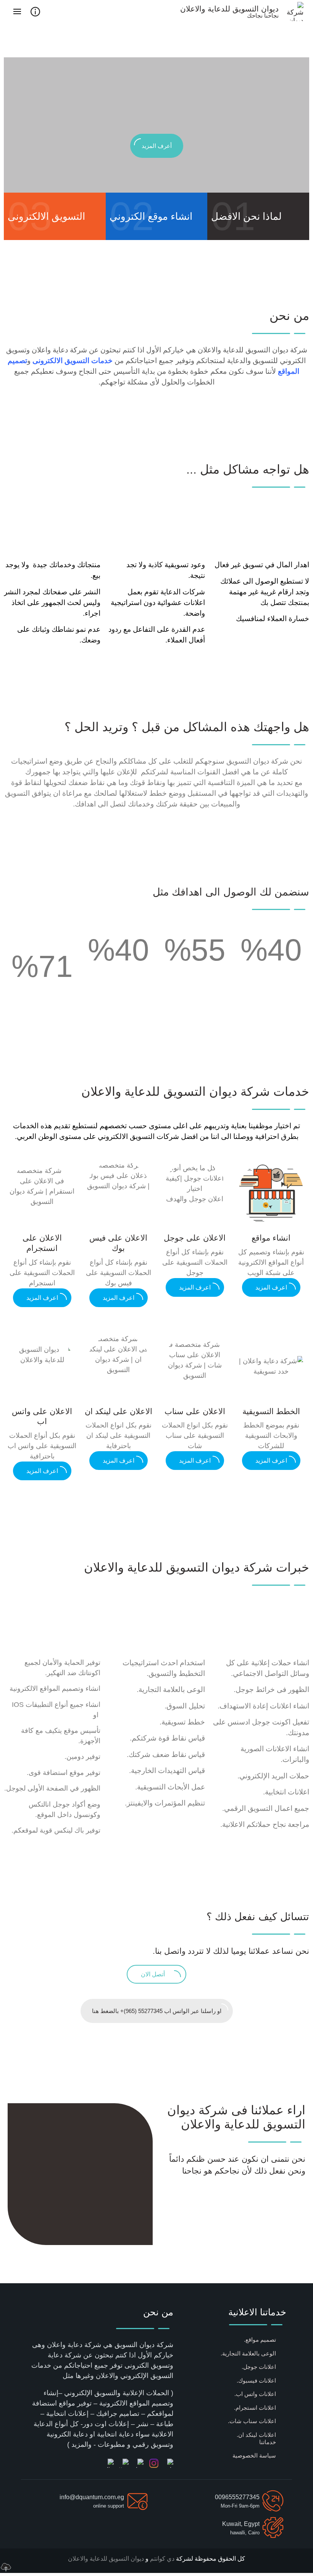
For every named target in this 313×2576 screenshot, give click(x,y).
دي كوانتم (161, 2559)
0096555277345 (237, 2497)
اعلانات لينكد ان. (256, 2435)
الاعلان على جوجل (195, 1238)
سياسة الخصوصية (254, 2455)
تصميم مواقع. (260, 2340)
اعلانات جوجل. (259, 2367)
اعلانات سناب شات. (252, 2421)
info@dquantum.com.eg (92, 2497)
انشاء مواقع (271, 1238)
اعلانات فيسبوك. (256, 2381)
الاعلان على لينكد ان (119, 1411)
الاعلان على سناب (195, 1411)
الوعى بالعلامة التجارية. (248, 2353)
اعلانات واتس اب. (255, 2394)
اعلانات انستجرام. (255, 2408)
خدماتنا (268, 2442)
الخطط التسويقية (271, 1411)
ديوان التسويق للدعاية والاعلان (106, 2559)
